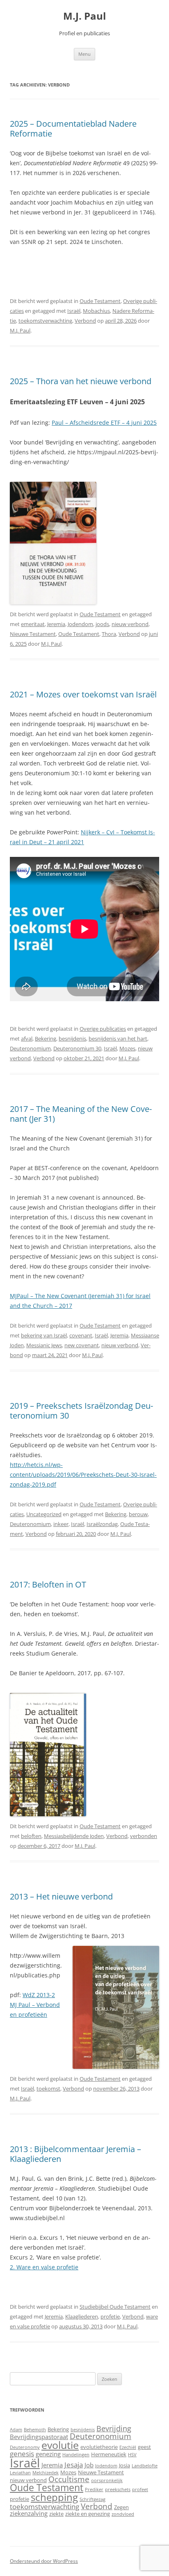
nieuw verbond (130, 624)
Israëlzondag (102, 1524)
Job (89, 2465)
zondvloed (123, 2514)
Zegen (121, 2507)
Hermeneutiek (109, 2454)
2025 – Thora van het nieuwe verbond (81, 381)
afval (27, 1039)
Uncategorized (44, 1514)
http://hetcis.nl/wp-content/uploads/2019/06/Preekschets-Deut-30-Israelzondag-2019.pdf (83, 1475)
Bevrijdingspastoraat (39, 2437)
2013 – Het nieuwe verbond (61, 1896)
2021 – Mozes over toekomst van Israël (83, 694)
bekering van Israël (44, 1335)
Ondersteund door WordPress (44, 2561)
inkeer (61, 1524)
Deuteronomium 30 (77, 1048)
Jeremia (56, 624)
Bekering (46, 1039)
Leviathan (20, 2473)
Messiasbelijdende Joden (74, 1836)
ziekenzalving (29, 2513)
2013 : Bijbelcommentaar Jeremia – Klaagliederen (75, 2154)
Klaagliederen (82, 2316)
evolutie (60, 2445)
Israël (74, 311)
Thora (109, 634)
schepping (54, 2497)
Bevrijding (114, 2428)
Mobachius (96, 311)
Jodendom (80, 624)
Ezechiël (128, 2447)
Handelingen (76, 2455)
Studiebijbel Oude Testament (115, 2307)
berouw (138, 1514)
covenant (81, 1335)
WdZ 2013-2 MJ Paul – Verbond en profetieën (35, 2005)
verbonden (144, 1836)
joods (102, 624)
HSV (132, 2455)
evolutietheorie (99, 2447)
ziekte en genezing (88, 2514)
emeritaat (33, 624)
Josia (124, 2465)
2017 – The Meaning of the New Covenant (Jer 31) (81, 1114)
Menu (84, 54)
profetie (110, 2316)
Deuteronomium (30, 1048)
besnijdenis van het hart (118, 1039)
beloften (31, 1836)
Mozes (127, 1048)
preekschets (118, 2489)
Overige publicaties (103, 1029)
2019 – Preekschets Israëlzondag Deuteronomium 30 (81, 1411)
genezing (48, 2454)
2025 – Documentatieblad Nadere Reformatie (73, 129)
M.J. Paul (84, 16)
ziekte (56, 2514)
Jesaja (74, 2465)
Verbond (85, 321)
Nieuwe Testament (33, 634)
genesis (22, 2454)
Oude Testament (100, 301)
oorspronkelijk (107, 2480)
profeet (140, 2489)
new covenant (82, 1345)
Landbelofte (145, 2466)
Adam (16, 2430)
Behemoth (35, 2430)
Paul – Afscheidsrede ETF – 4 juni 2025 (104, 423)
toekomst (48, 2089)
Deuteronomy (25, 2447)
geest (144, 2447)
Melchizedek (46, 2473)
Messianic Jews (44, 1345)
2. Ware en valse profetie (44, 2267)
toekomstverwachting (45, 321)
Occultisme (69, 2479)
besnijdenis (72, 1039)
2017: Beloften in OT (48, 1584)
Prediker (94, 2489)
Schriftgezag (92, 2499)
